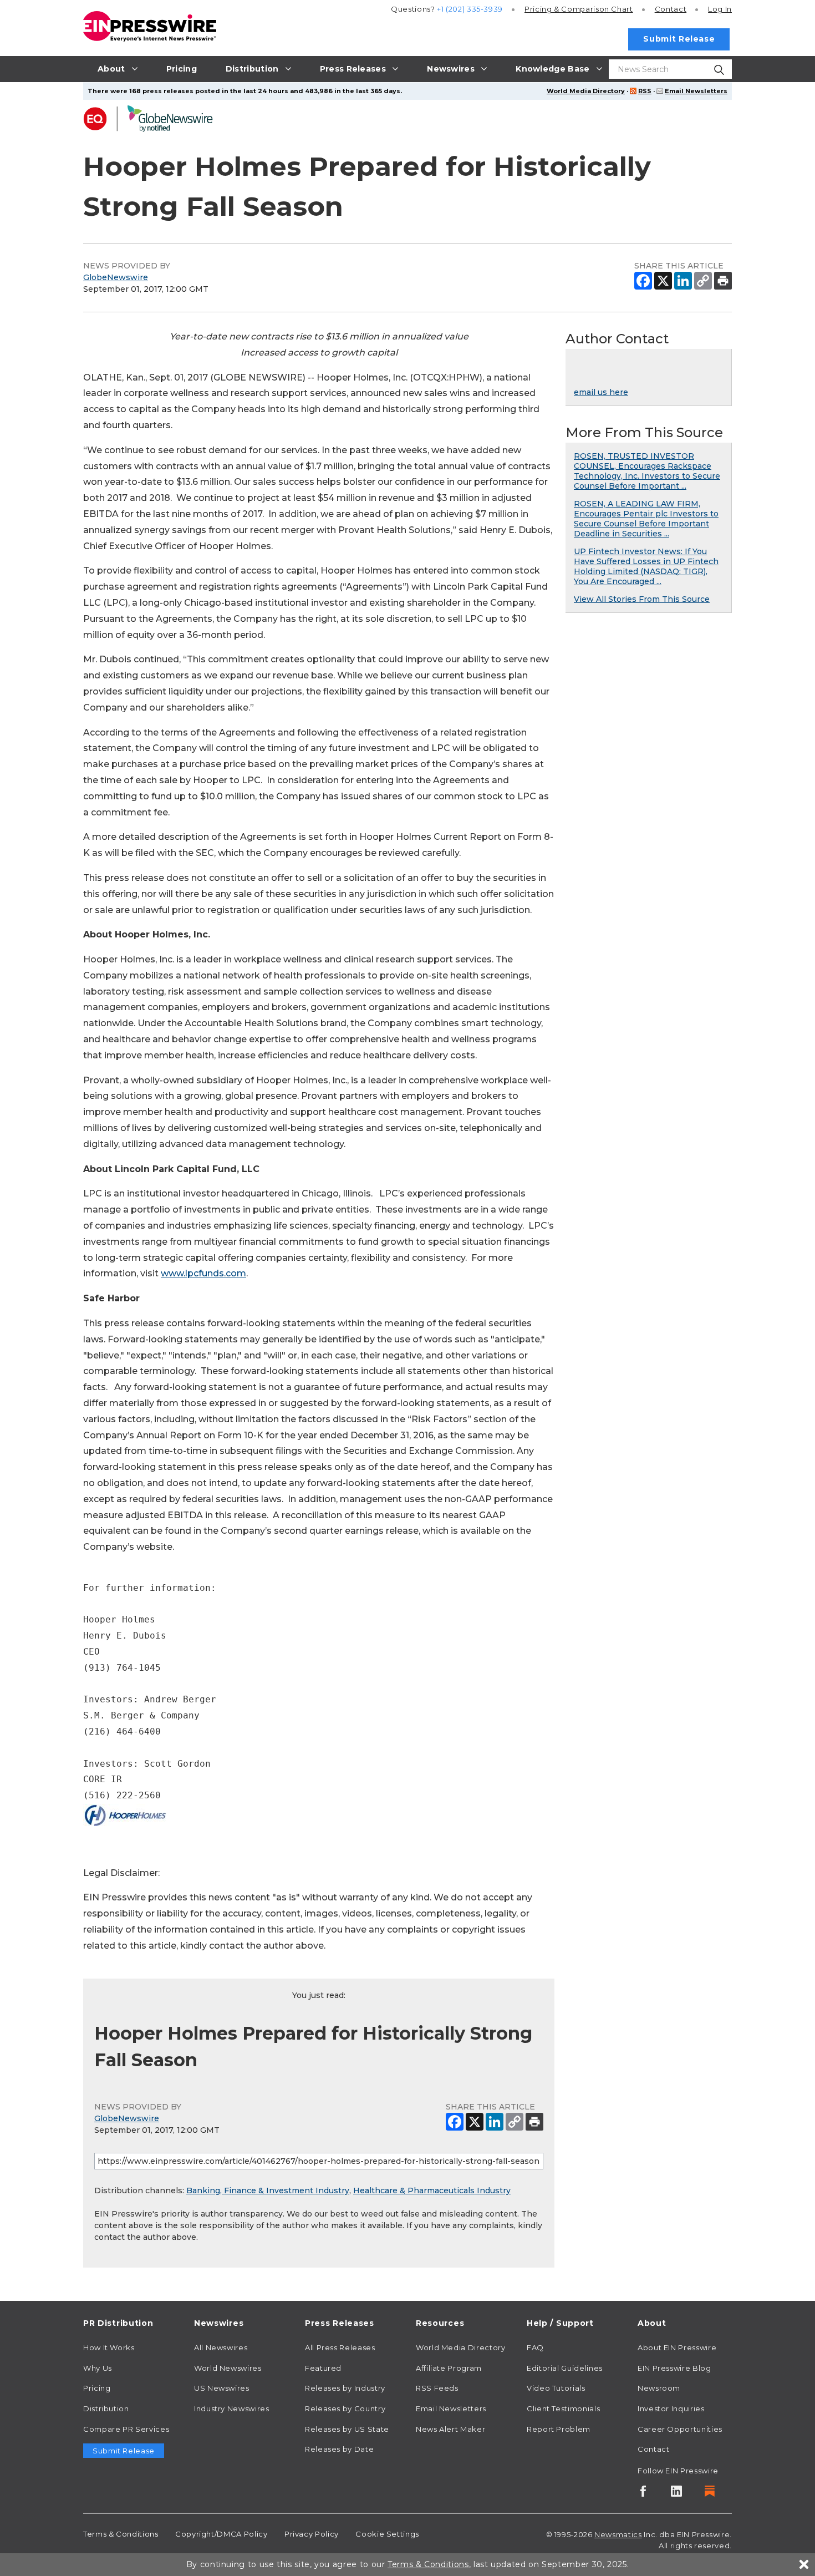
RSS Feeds (437, 2388)
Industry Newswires (232, 2408)
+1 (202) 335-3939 (470, 9)
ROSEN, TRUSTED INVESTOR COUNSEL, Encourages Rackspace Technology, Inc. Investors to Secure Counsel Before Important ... (647, 471)
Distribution (106, 2408)
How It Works (109, 2347)
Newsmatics (618, 2534)
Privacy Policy (312, 2534)
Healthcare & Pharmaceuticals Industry (432, 2190)
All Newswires (221, 2347)
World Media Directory (586, 91)
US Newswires (222, 2388)
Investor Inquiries (671, 2408)
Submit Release (679, 39)
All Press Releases (340, 2347)
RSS (645, 91)
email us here (601, 392)
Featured (323, 2368)
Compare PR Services (126, 2429)
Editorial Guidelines (565, 2368)
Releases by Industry (345, 2388)
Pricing (579, 9)
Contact (671, 9)
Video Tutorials (556, 2388)
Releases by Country (345, 2408)
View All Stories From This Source (642, 599)
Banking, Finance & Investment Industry (268, 2190)
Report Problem (559, 2429)
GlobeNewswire (116, 277)
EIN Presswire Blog (674, 2368)
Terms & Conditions (121, 2534)
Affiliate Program (449, 2368)
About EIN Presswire (677, 2347)
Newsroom (659, 2388)
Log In (720, 9)
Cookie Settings (387, 2534)
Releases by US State (347, 2429)
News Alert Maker (450, 2429)
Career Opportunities (680, 2429)
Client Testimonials (563, 2408)
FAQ (535, 2347)
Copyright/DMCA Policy (221, 2534)
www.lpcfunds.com (203, 1273)
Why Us (98, 2368)
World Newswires (228, 2368)
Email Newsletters (696, 91)
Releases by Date (339, 2449)
